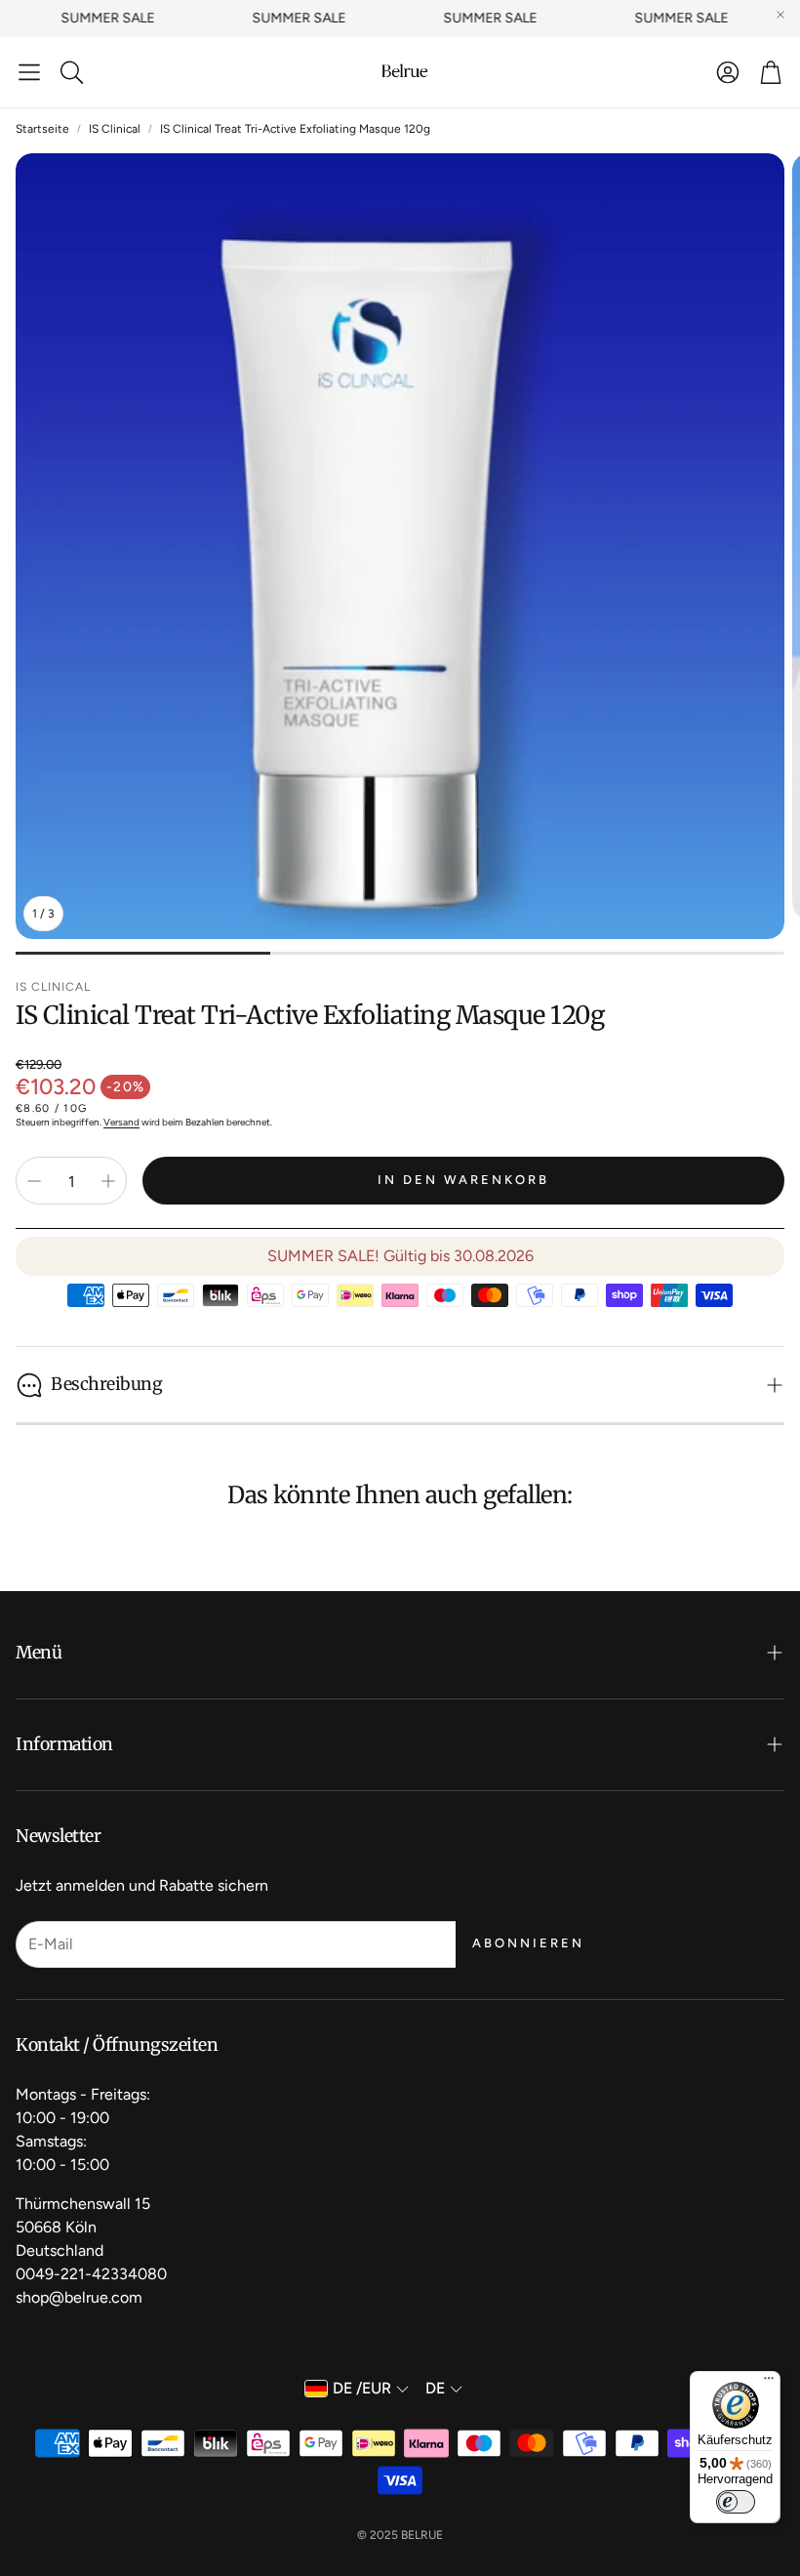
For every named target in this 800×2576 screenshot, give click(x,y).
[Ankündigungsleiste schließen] (780, 15)
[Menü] (769, 2383)
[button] (29, 72)
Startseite (42, 129)
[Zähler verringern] (34, 1181)
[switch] (736, 2502)
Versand (121, 1122)
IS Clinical (115, 129)
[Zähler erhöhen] (108, 1181)
